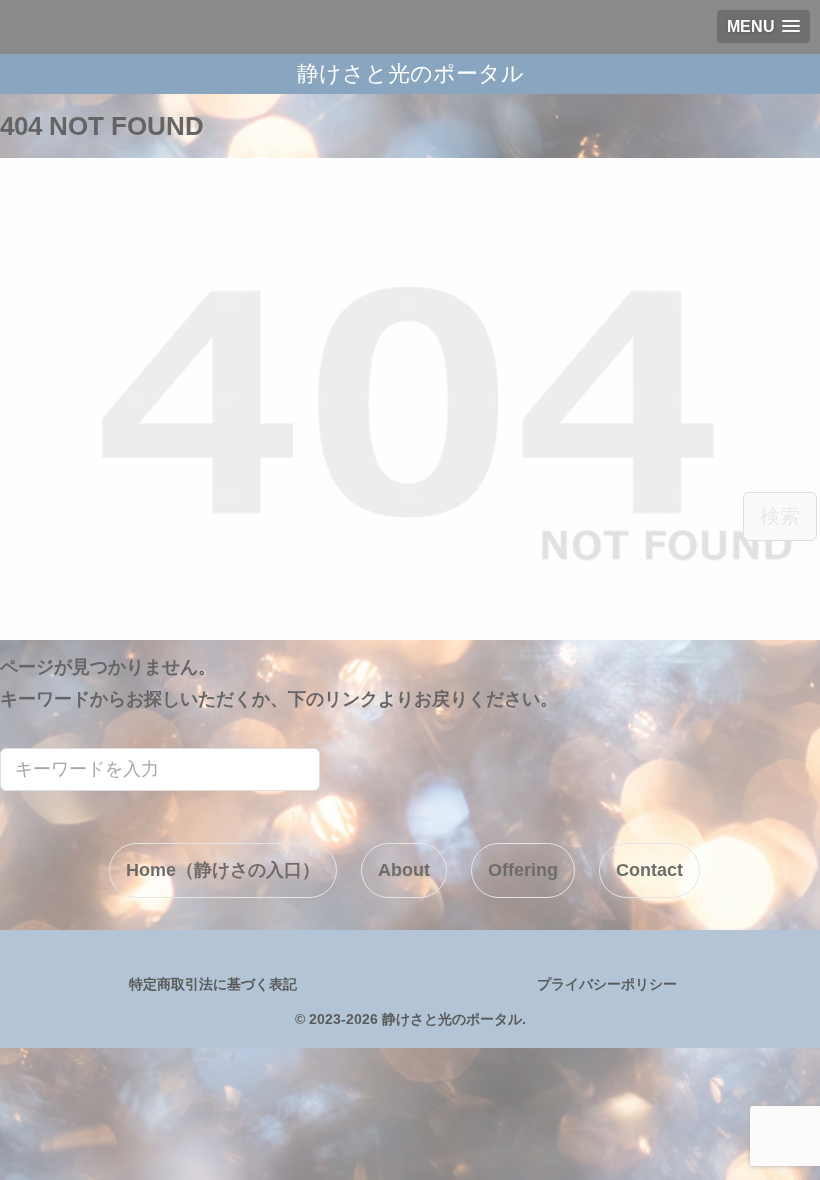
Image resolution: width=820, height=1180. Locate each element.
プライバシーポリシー (607, 984)
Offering (523, 870)
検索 (780, 516)
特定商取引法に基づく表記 (213, 984)
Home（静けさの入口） (223, 870)
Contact (649, 870)
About (404, 870)
